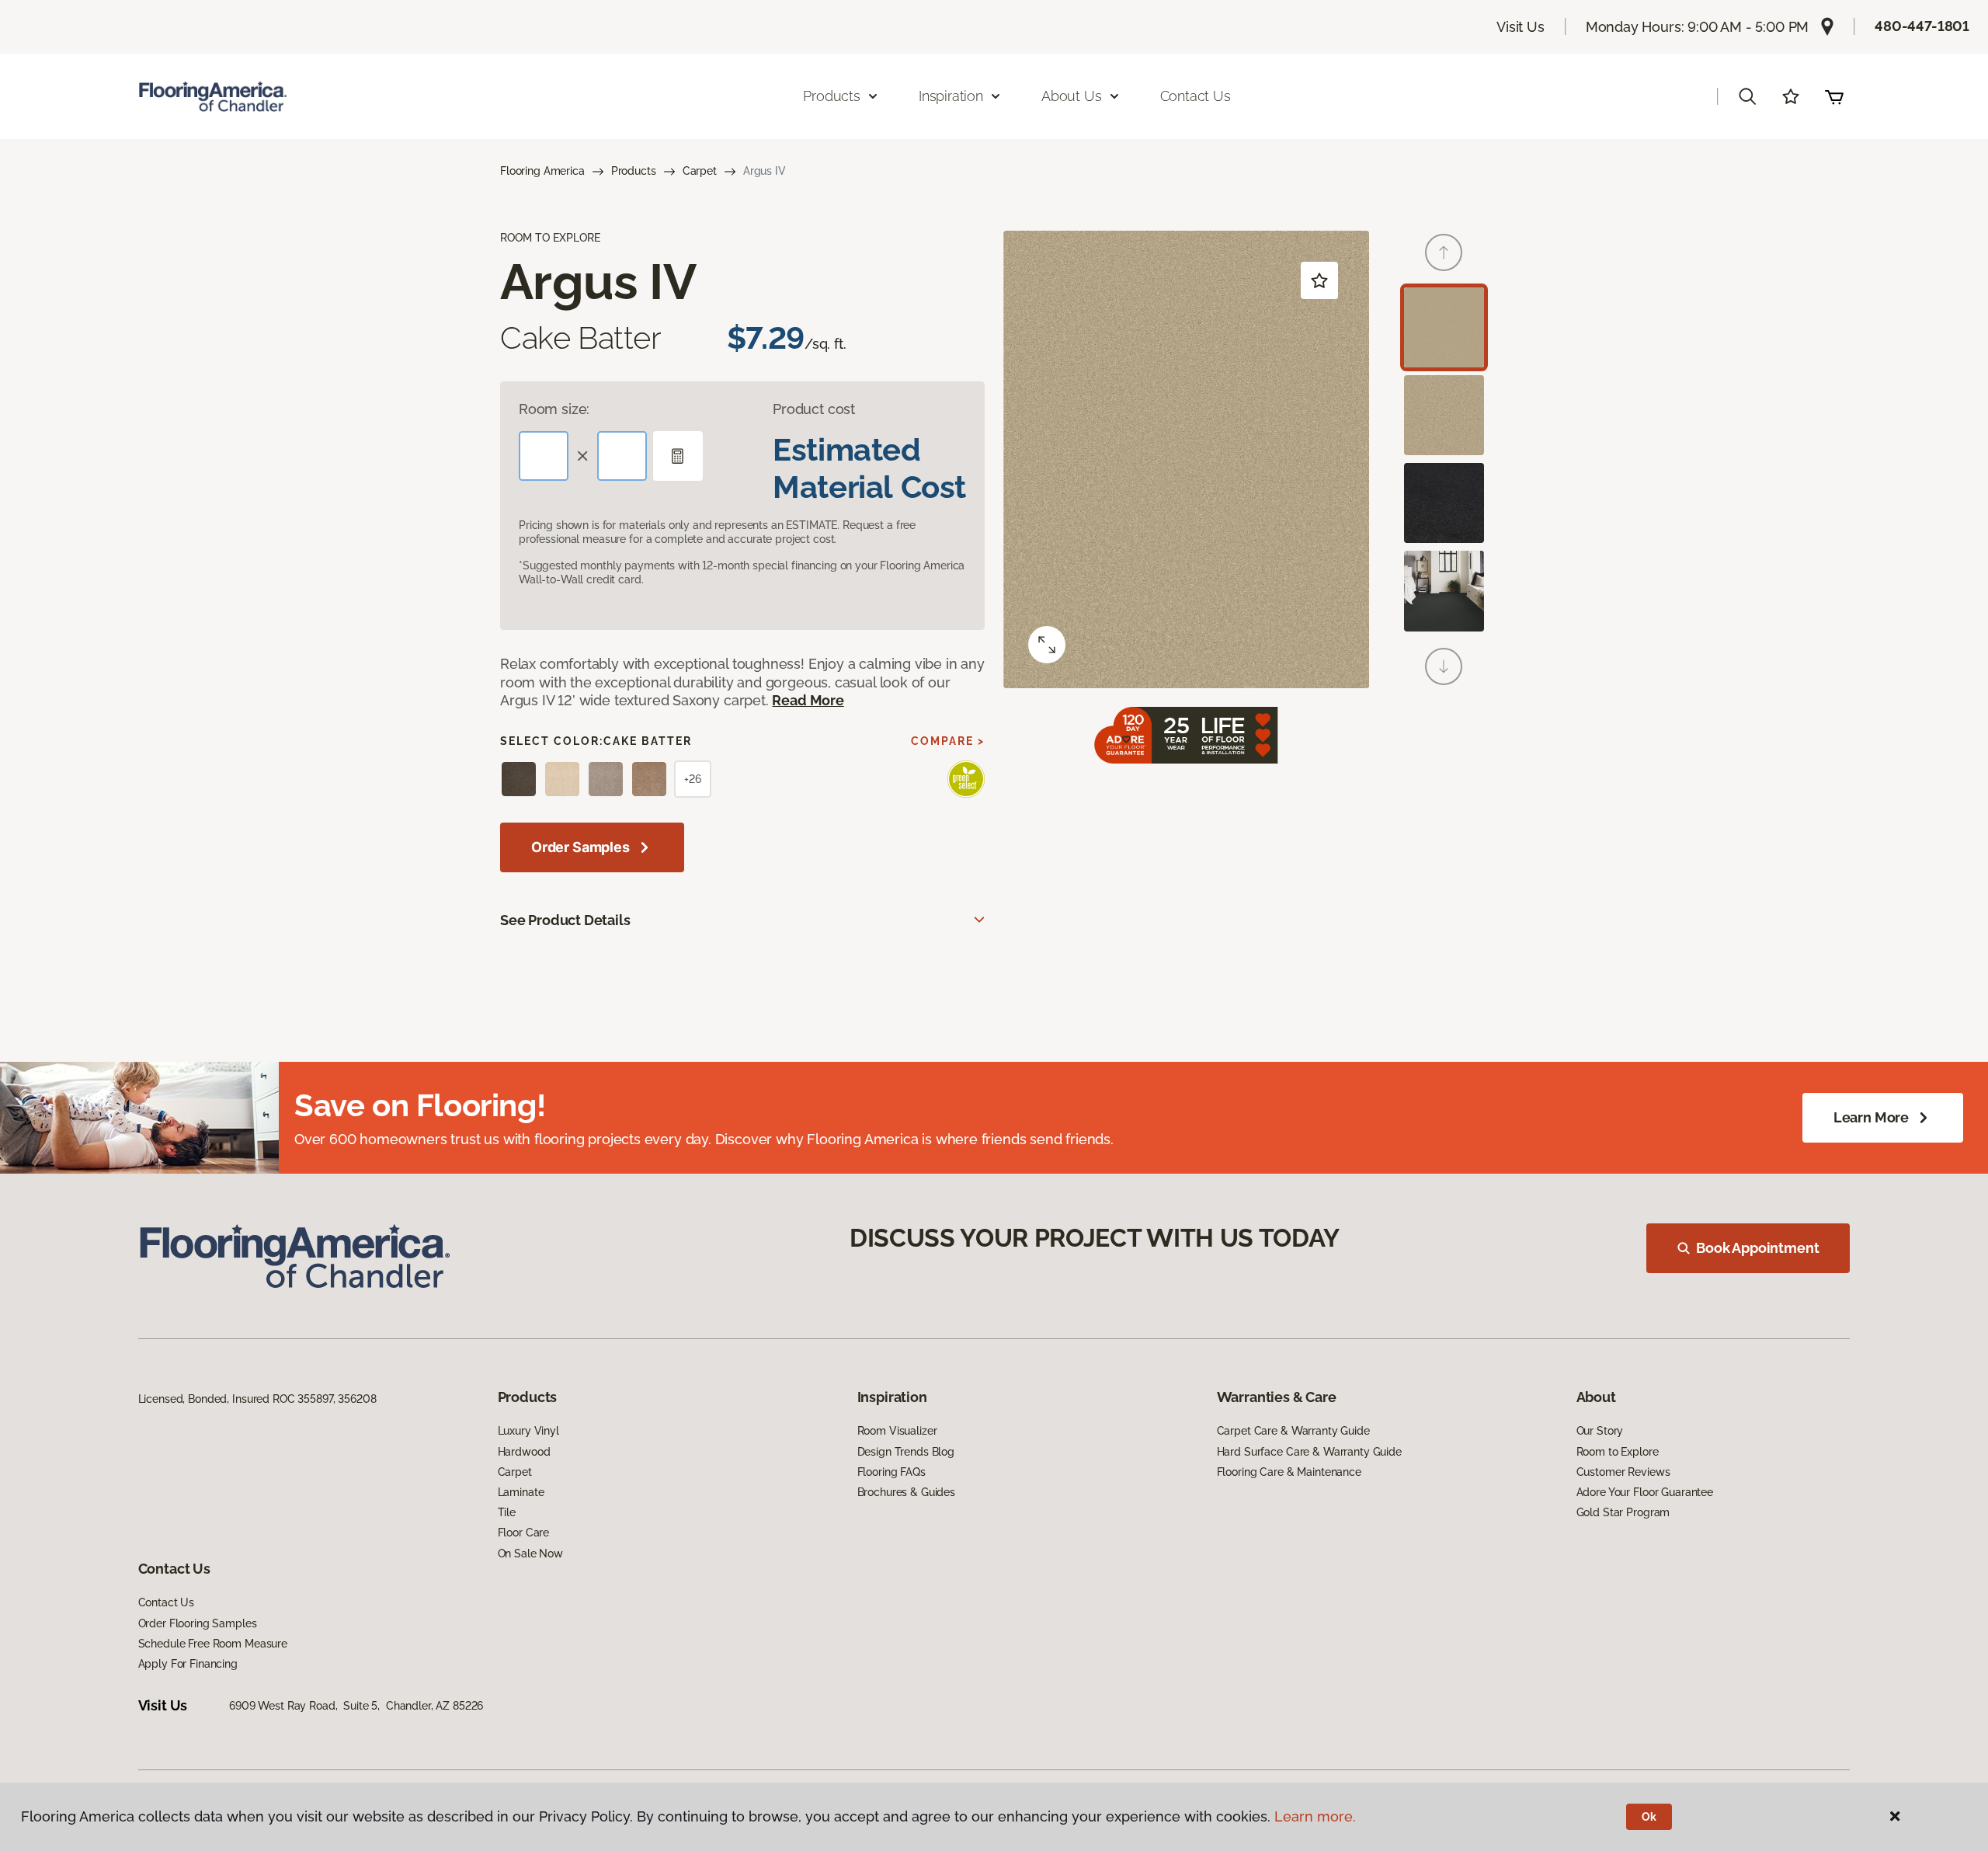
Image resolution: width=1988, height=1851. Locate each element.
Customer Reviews (1623, 1472)
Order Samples (580, 847)
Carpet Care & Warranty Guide (1293, 1431)
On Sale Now (530, 1554)
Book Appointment (1757, 1248)
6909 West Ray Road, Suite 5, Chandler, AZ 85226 (356, 1706)
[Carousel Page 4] (1444, 591)
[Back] (1444, 252)
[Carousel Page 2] (1444, 415)
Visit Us (1521, 27)
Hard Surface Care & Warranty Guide (1309, 1452)
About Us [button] (1072, 96)
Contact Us (1196, 96)
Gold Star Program (1623, 1512)
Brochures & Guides (906, 1492)
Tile (507, 1512)
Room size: (554, 409)
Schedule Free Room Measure (213, 1644)
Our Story (1600, 1431)
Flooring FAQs (891, 1472)
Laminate (521, 1492)
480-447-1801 (1922, 26)
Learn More (1871, 1117)
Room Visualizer (897, 1431)
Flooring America (542, 171)
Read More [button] (808, 700)
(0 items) (1834, 96)
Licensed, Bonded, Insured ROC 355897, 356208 (257, 1399)
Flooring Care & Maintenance (1289, 1472)
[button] (1747, 96)
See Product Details (565, 920)
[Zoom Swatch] (1047, 645)
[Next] (1444, 666)
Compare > (948, 741)
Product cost (814, 409)
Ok (1649, 1817)
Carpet (700, 171)
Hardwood (524, 1452)
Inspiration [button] (951, 96)
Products (634, 171)
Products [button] (832, 96)
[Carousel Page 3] (1444, 503)
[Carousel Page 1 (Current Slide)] (1444, 327)
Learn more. (1315, 1816)
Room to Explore (1618, 1452)
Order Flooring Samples (198, 1623)
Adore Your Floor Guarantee (1645, 1492)
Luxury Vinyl (528, 1431)
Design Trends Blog (906, 1452)
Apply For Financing (188, 1664)
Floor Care (524, 1533)
